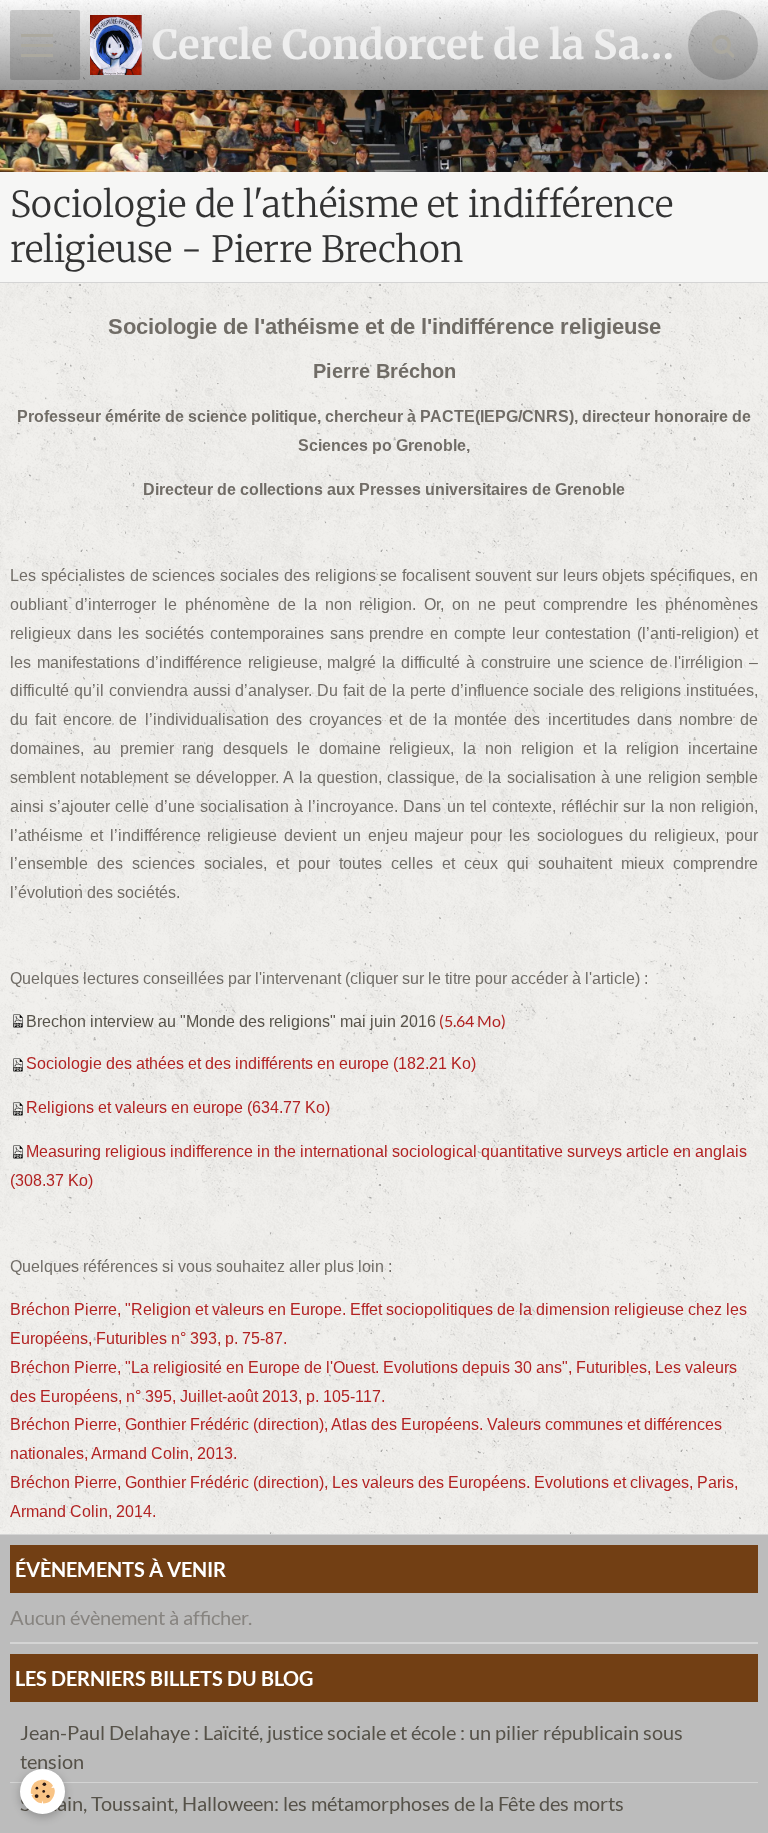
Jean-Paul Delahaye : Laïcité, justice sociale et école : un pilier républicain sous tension (351, 1746)
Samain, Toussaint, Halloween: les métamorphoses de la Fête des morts (322, 1803)
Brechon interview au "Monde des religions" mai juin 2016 (231, 1021)
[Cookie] (42, 1791)
